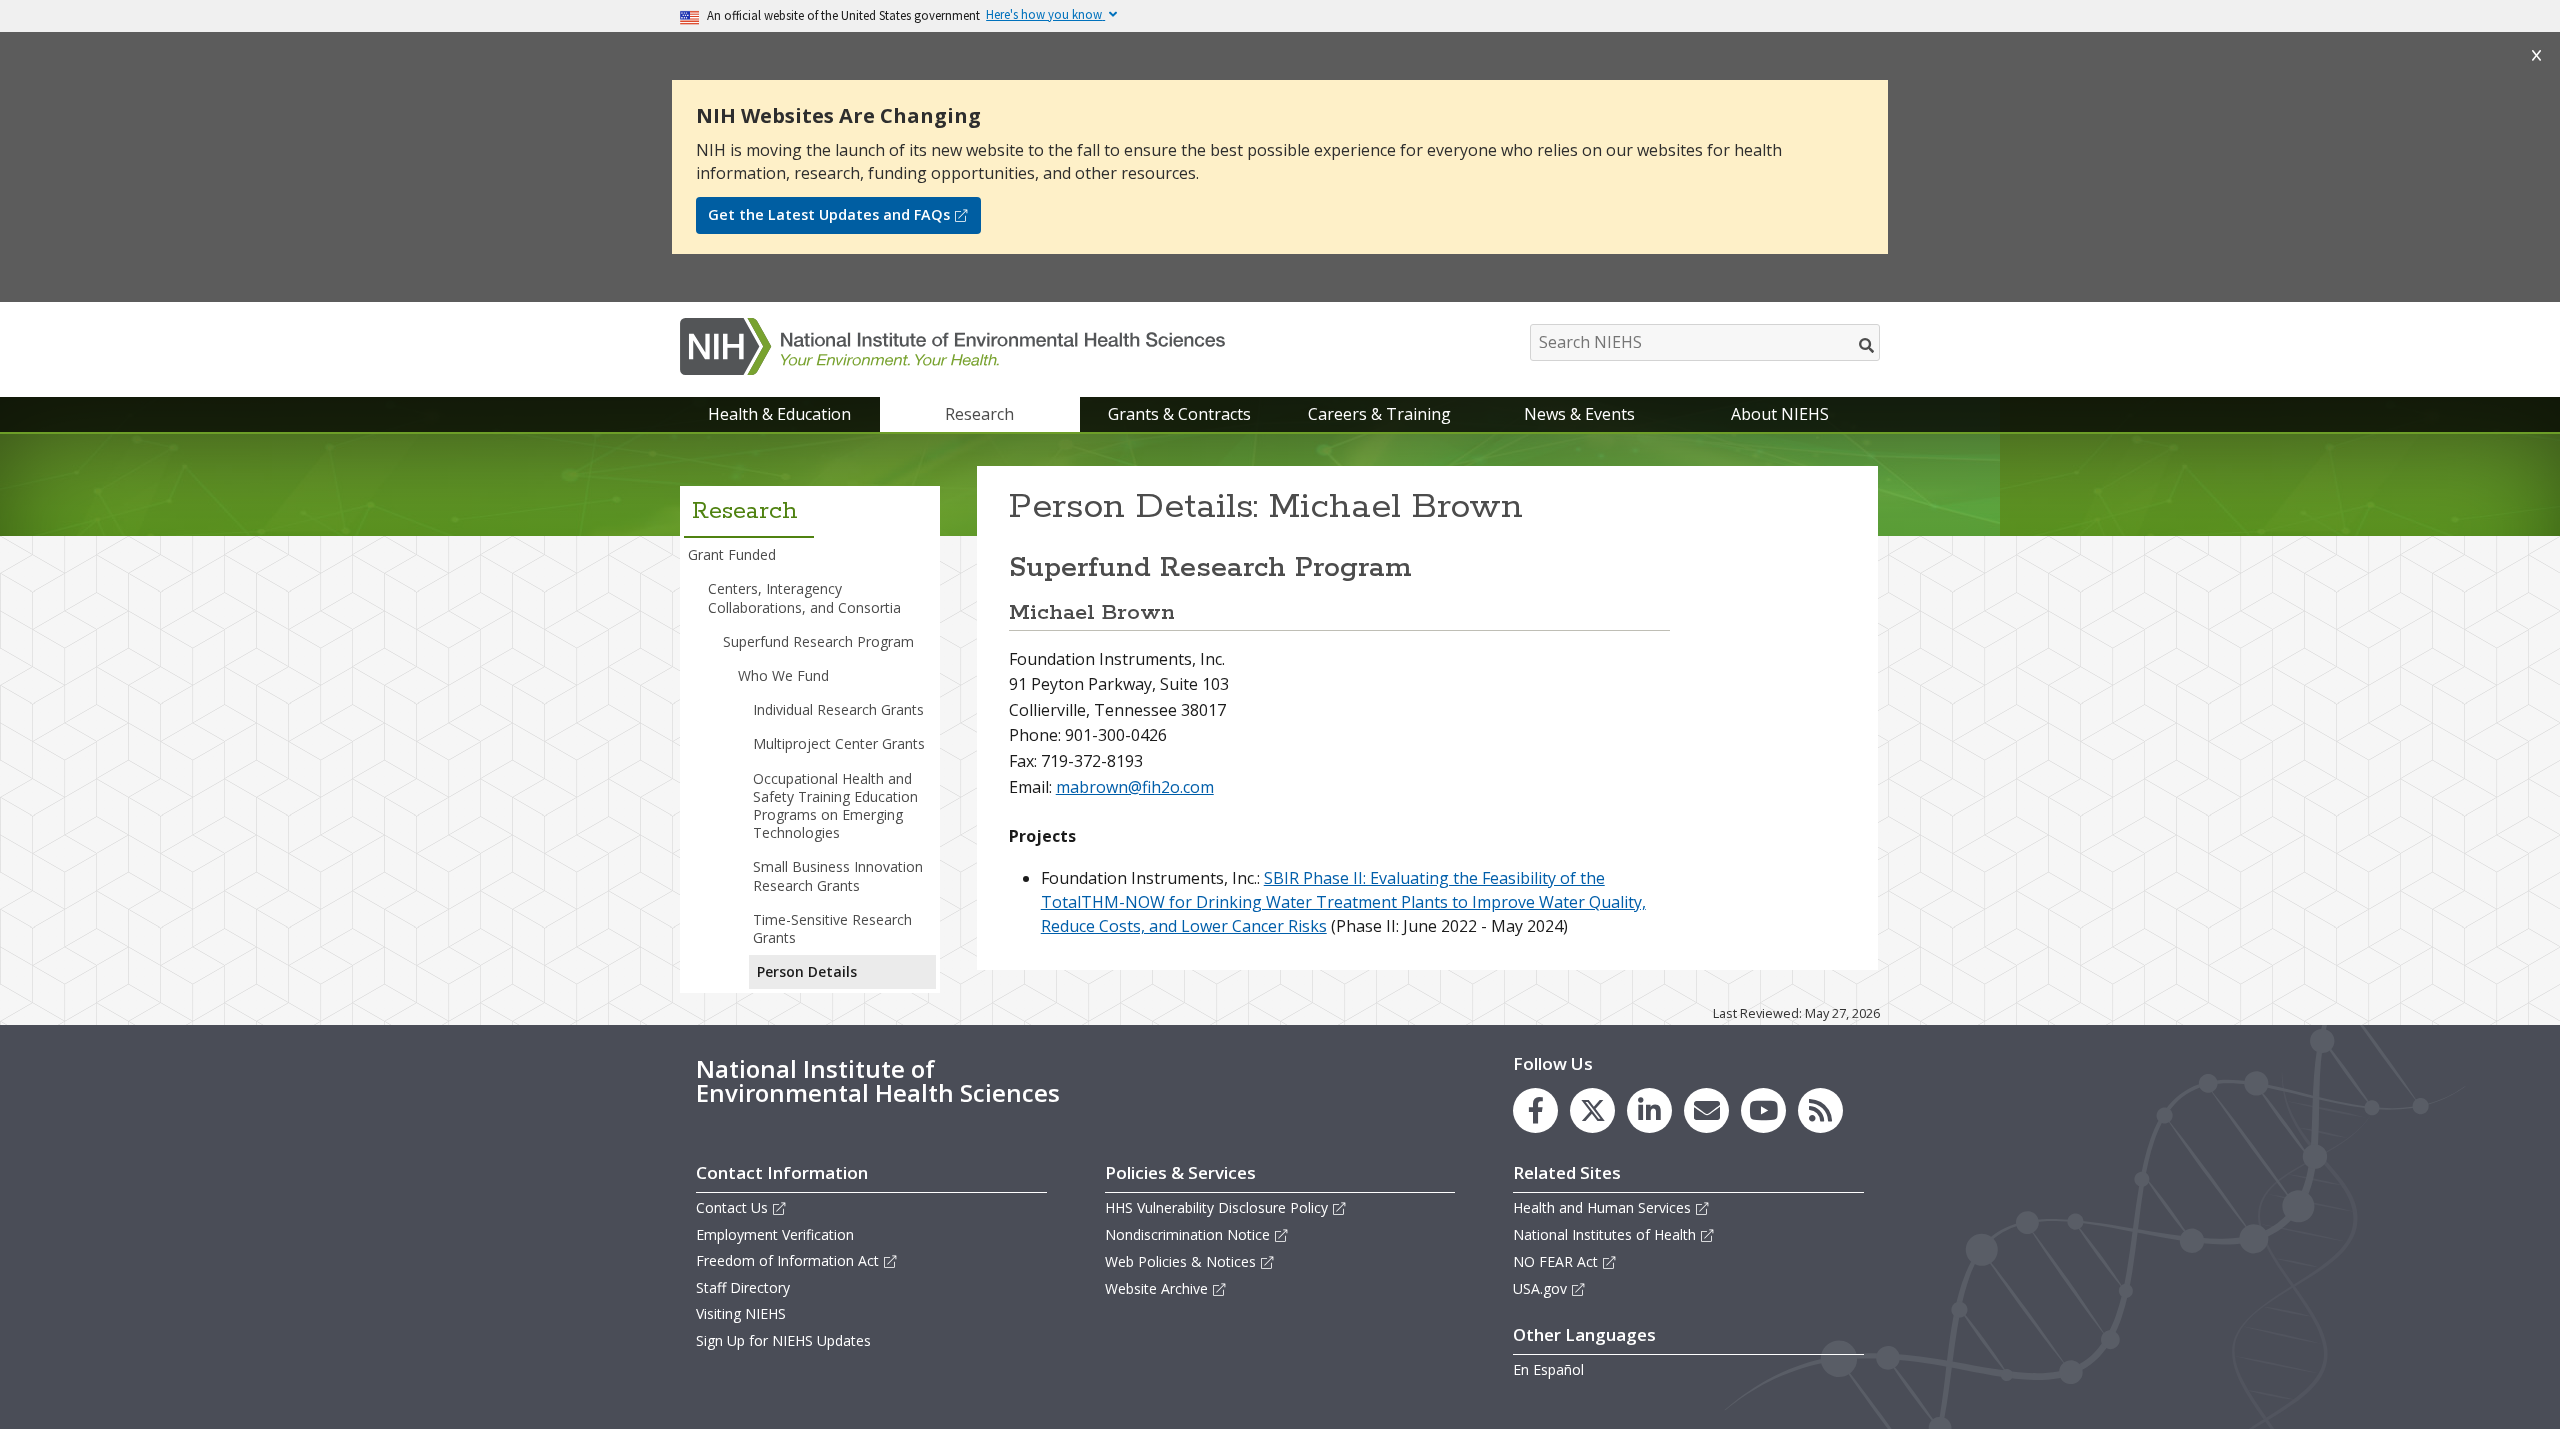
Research (979, 414)
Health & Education (779, 414)
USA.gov (1540, 1288)
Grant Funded (732, 554)
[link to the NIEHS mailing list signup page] (1706, 1110)
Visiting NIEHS (741, 1313)
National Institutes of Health (1604, 1234)
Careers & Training (1379, 414)
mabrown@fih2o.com (1135, 787)
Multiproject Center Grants (839, 743)
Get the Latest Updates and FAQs (829, 214)
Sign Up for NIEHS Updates (783, 1340)
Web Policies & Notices (1180, 1261)
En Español (1548, 1369)
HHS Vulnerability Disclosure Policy (1216, 1207)
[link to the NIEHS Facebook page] (1535, 1110)
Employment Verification (775, 1234)
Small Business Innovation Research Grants (838, 875)
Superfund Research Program (818, 641)
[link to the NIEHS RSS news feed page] (1820, 1110)
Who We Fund (783, 675)
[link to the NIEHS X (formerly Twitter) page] (1592, 1110)
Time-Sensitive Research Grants (832, 928)
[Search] (1867, 345)
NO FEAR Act (1555, 1261)
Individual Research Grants (838, 709)
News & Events (1579, 414)
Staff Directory (743, 1287)
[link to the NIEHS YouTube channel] (1763, 1110)
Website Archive (1156, 1288)
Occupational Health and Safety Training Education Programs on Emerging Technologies (835, 806)
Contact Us (732, 1207)
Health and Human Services (1602, 1207)
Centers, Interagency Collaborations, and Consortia (804, 597)
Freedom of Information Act (787, 1260)
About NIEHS (1780, 414)
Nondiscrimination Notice (1187, 1234)
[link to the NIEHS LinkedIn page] (1649, 1110)
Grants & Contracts (1179, 414)
